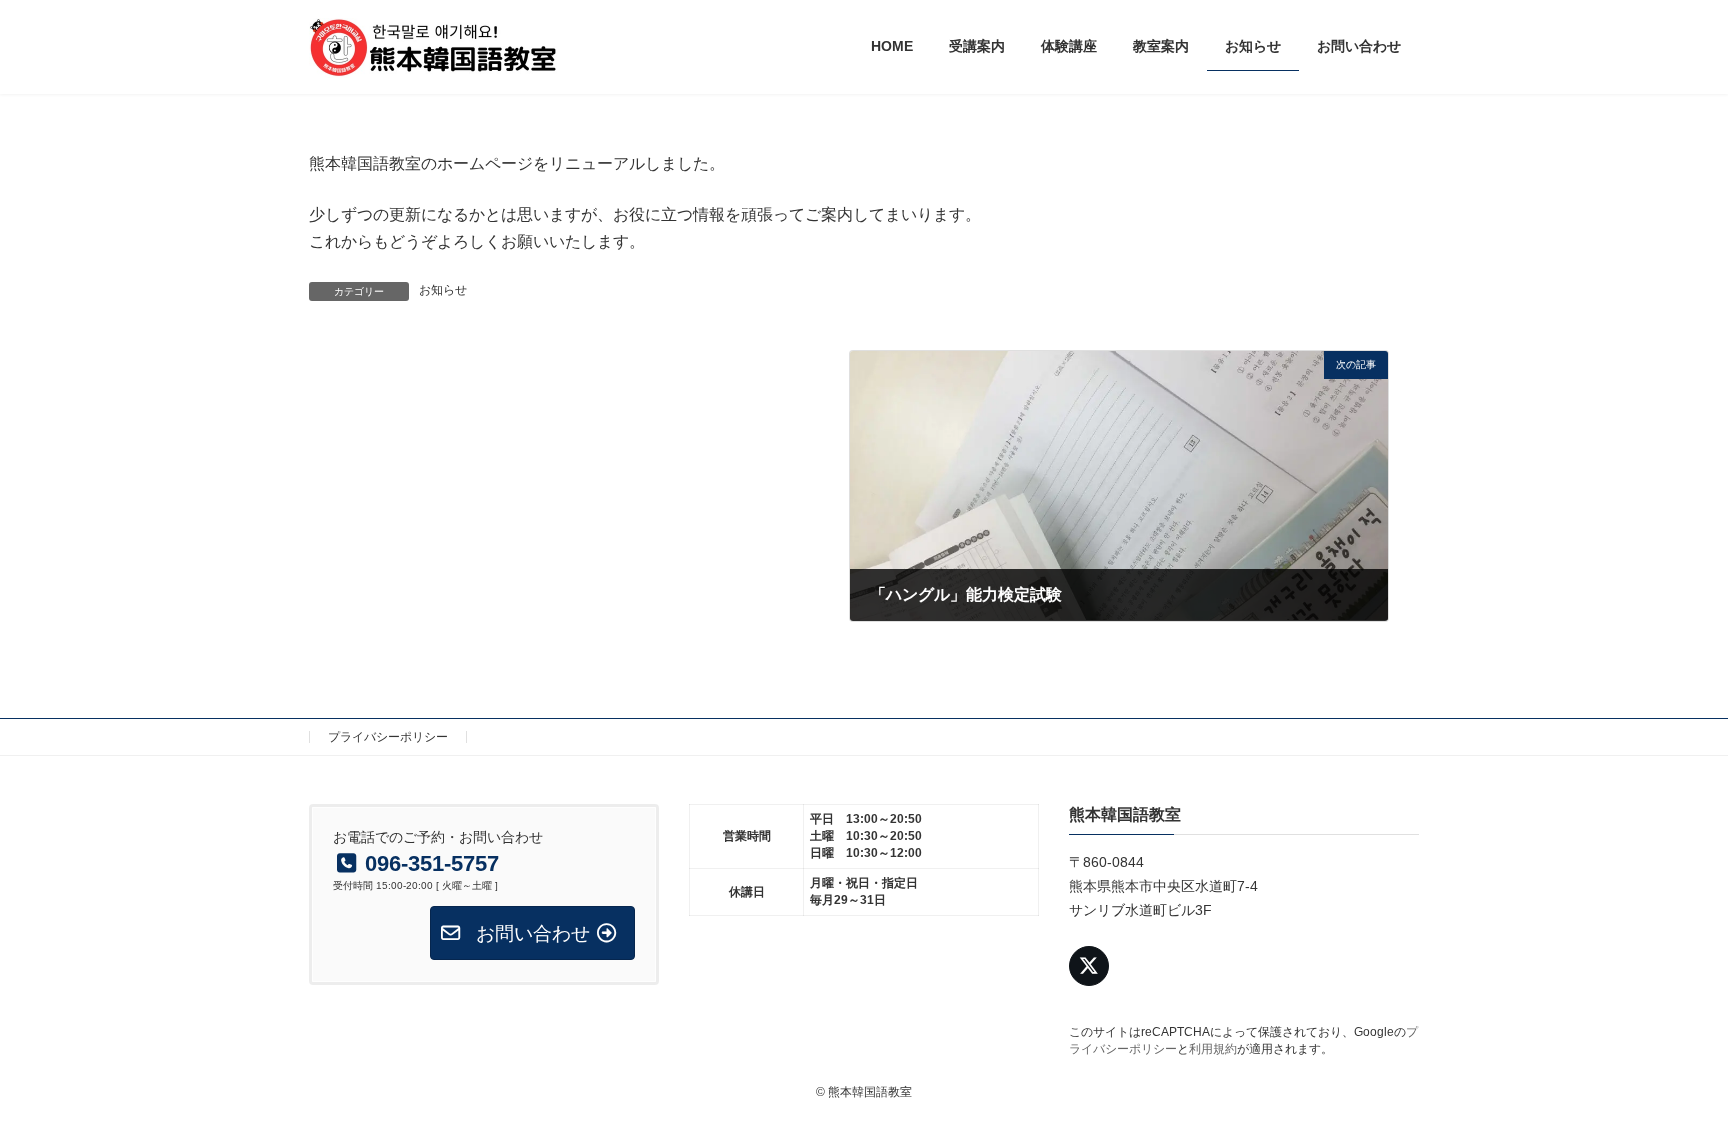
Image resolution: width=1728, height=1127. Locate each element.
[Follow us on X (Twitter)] (1089, 967)
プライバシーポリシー (388, 737)
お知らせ (443, 290)
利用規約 (1213, 1050)
